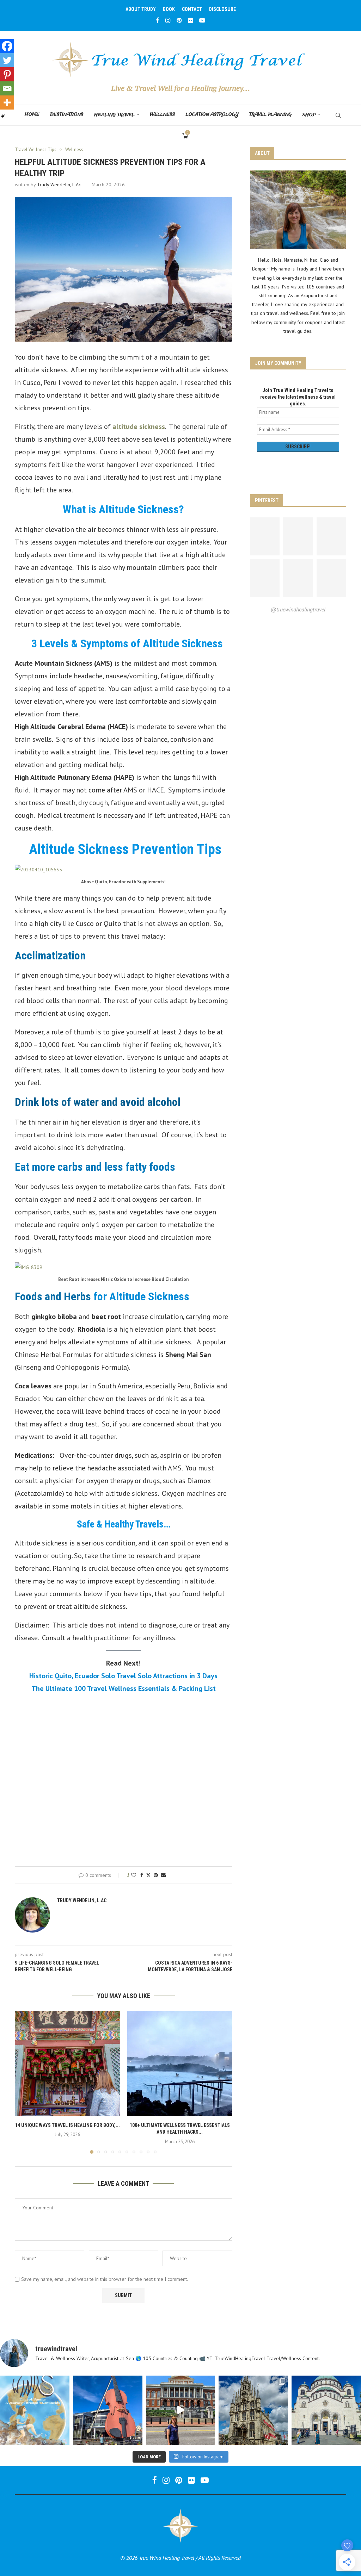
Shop (309, 115)
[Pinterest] (179, 20)
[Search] (338, 115)
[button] (24, 2082)
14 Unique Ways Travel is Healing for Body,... (68, 2125)
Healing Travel (114, 115)
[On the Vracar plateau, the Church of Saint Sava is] (326, 2410)
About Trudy (141, 9)
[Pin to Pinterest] (156, 1875)
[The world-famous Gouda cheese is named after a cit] (253, 2410)
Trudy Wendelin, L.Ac (59, 185)
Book (169, 9)
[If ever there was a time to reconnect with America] (181, 2410)
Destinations (67, 115)
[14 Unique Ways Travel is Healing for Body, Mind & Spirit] (68, 2063)
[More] (7, 102)
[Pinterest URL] (265, 536)
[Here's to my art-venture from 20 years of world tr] (35, 2410)
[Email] (7, 88)
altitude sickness (139, 427)
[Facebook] (158, 20)
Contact (192, 9)
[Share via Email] (163, 1875)
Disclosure (222, 9)
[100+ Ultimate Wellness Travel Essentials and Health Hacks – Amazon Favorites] (180, 2063)
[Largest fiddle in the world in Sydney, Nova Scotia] (108, 2410)
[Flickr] (191, 20)
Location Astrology (212, 115)
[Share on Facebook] (142, 1875)
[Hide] (3, 116)
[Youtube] (202, 20)
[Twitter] (7, 60)
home (32, 115)
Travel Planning (271, 115)
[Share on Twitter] (148, 1875)
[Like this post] (134, 1875)
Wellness (163, 115)
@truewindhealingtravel (298, 609)
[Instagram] (168, 20)
